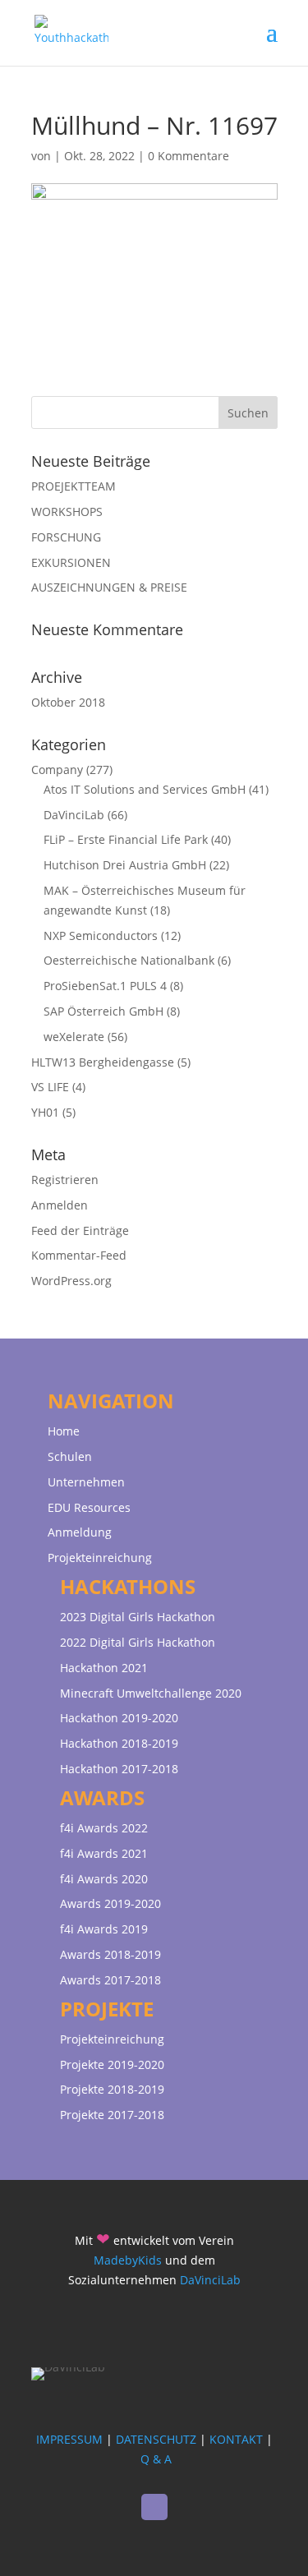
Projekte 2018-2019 (112, 2089)
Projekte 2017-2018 (112, 2115)
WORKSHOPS (67, 512)
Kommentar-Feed (79, 1255)
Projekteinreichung (100, 1558)
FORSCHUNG (66, 537)
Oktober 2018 (68, 702)
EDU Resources (89, 1507)
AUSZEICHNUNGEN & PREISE (109, 587)
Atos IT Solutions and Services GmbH (145, 789)
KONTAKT (236, 2439)
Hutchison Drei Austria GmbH (125, 865)
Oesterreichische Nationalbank (129, 960)
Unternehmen (86, 1482)
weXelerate (74, 1037)
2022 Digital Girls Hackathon (138, 1642)
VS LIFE (50, 1087)
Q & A (156, 2459)
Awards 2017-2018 (110, 1980)
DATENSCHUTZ (156, 2439)
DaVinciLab (74, 815)
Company (57, 770)
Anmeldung (80, 1532)
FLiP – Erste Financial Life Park (126, 839)
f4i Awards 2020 (104, 1879)
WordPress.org (71, 1281)
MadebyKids (128, 2260)
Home (64, 1431)
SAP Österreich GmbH (103, 1011)
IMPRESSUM (69, 2439)
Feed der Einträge (80, 1230)
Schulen (70, 1456)
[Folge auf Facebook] (154, 2507)
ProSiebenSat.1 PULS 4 (105, 986)
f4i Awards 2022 (104, 1828)
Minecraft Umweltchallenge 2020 (151, 1693)
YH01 (45, 1112)
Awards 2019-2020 (110, 1903)
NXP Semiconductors (101, 935)
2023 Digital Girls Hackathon (138, 1617)
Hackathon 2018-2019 (119, 1743)
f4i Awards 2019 (104, 1929)
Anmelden (60, 1205)
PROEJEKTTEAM (74, 486)
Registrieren (65, 1180)
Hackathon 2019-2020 (119, 1718)
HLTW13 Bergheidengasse (103, 1062)
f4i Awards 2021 (104, 1853)
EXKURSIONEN (71, 562)
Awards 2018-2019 (110, 1954)
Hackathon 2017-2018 (119, 1769)
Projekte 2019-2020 (112, 2064)
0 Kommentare (188, 156)
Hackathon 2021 (104, 1668)
